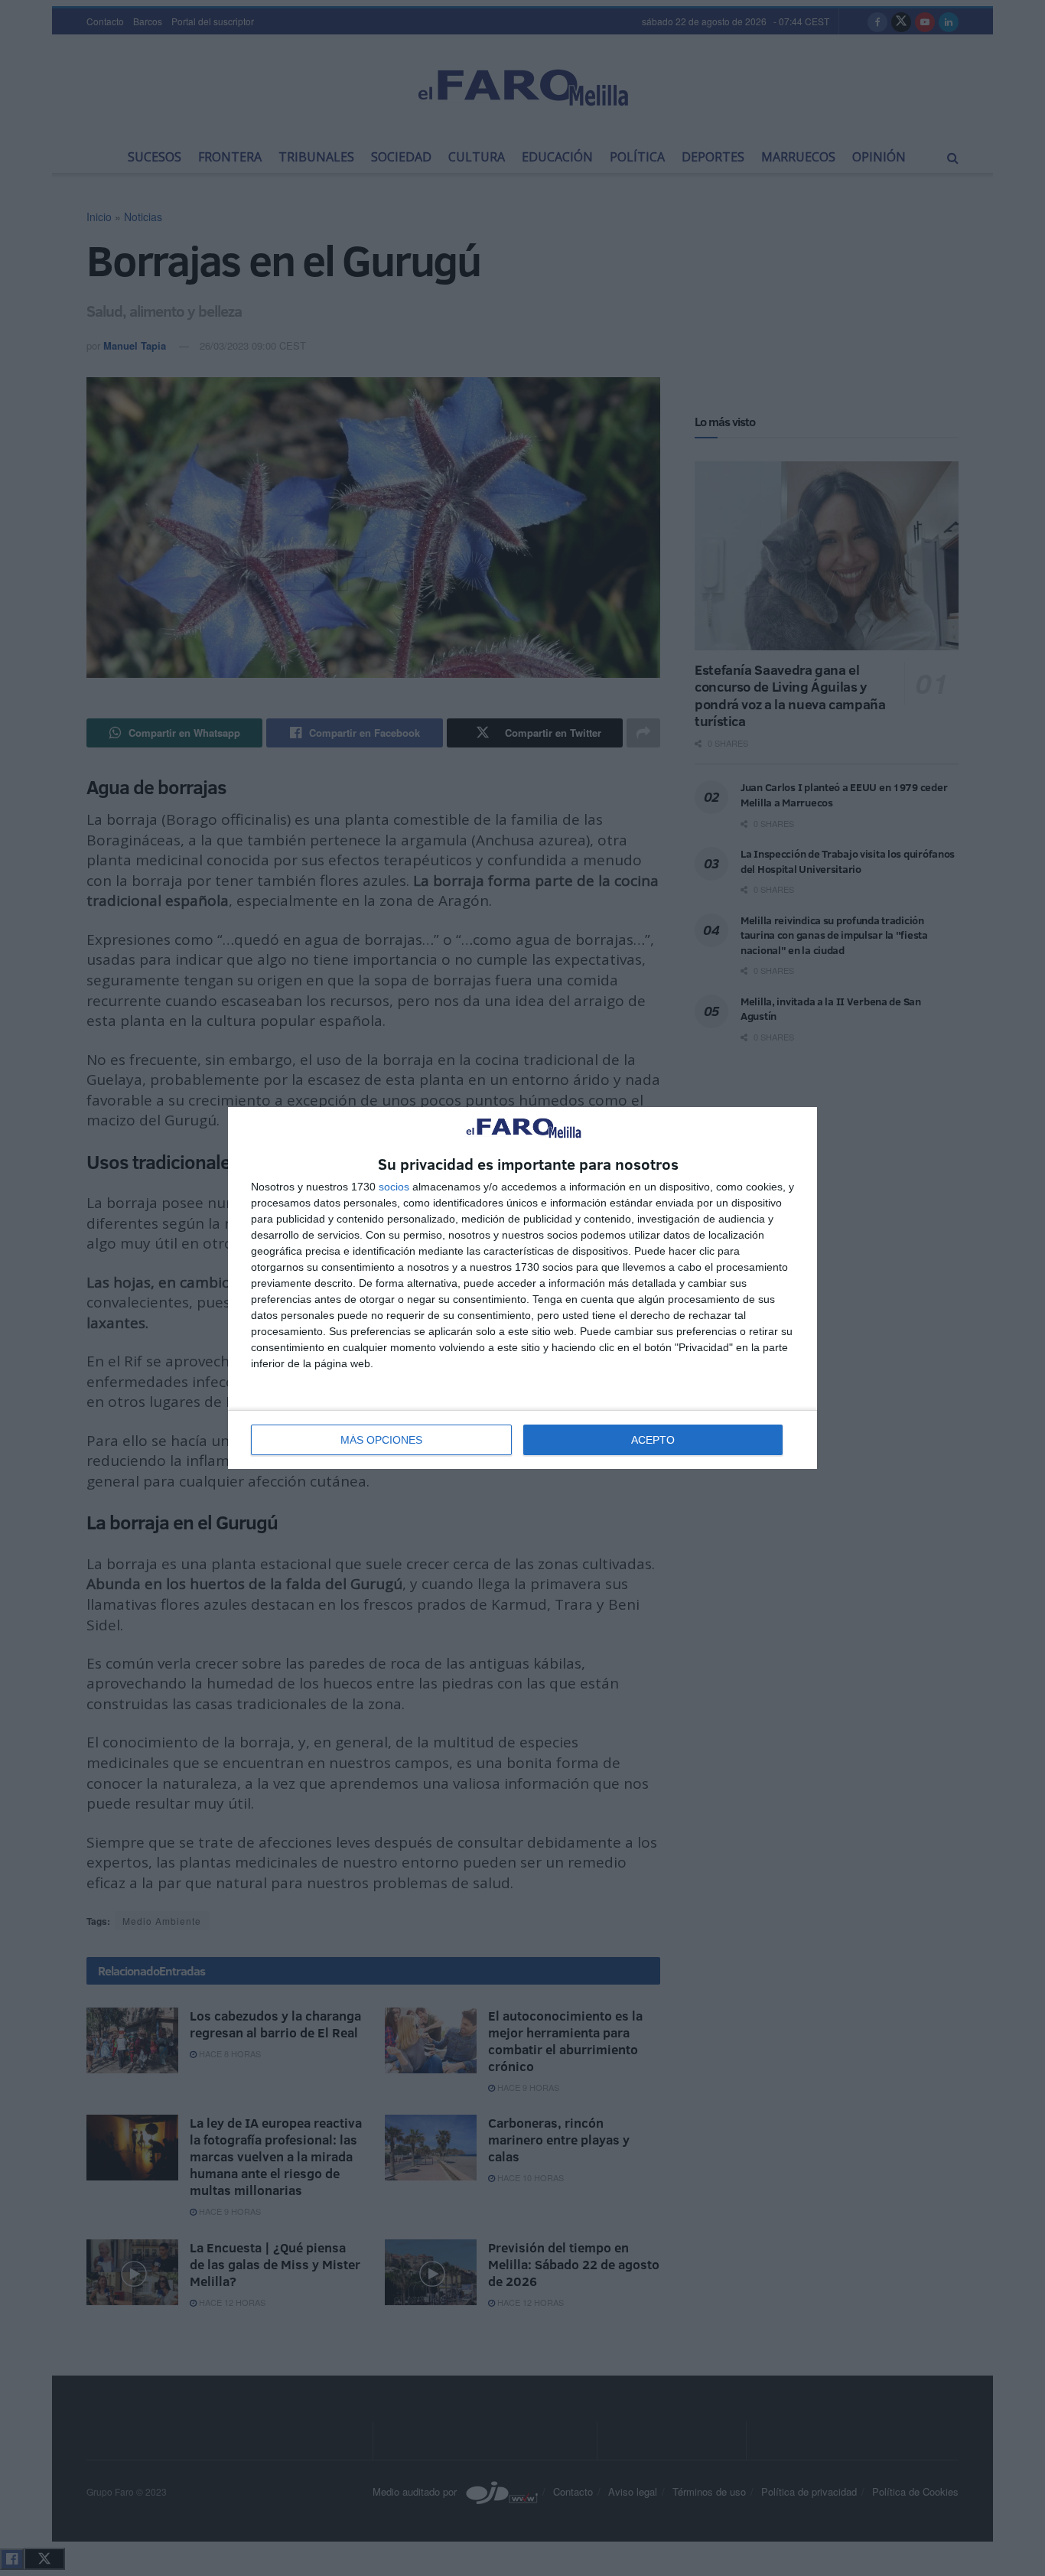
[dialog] (522, 1288)
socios (394, 1187)
